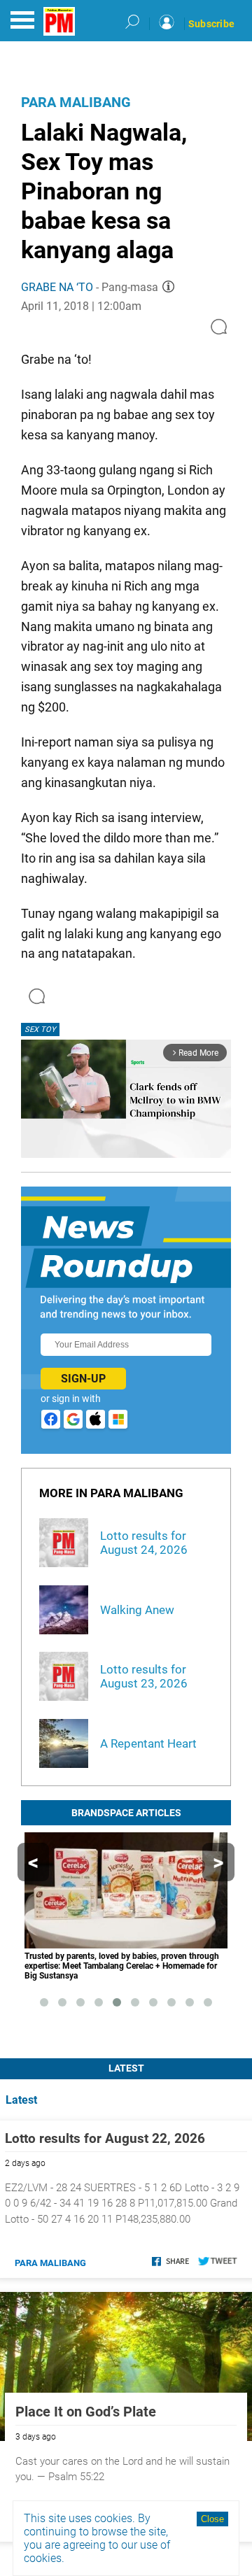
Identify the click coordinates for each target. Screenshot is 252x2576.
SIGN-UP (83, 1379)
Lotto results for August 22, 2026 (105, 2138)
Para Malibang (76, 102)
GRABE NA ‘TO (57, 287)
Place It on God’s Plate (86, 2412)
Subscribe (211, 24)
